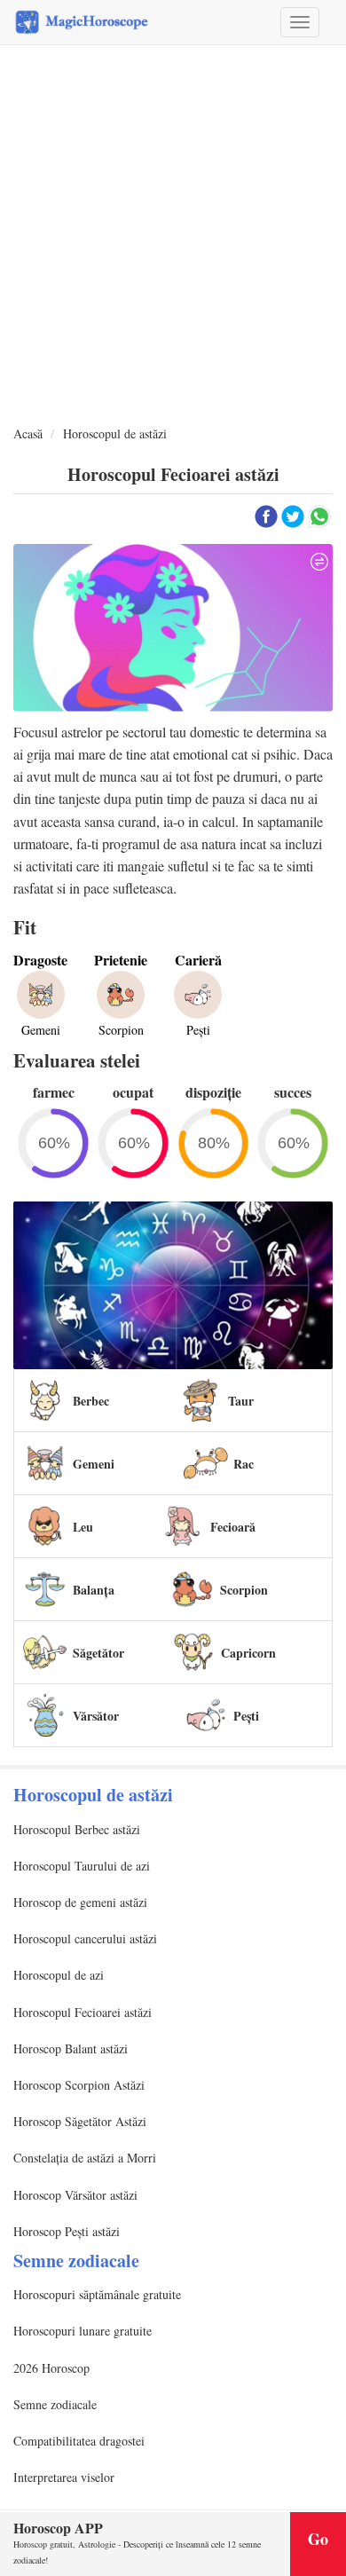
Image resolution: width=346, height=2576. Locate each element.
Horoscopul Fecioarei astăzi (83, 2012)
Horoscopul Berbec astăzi (77, 1829)
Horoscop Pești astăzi (67, 2231)
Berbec (91, 1401)
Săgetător (98, 1653)
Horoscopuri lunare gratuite (83, 2331)
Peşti (246, 1716)
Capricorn (248, 1653)
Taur (241, 1401)
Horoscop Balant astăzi (71, 2048)
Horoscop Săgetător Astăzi (80, 2121)
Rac (244, 1464)
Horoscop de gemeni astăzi (80, 1902)
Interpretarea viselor (64, 2477)
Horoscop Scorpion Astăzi (79, 2085)
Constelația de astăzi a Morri (85, 2158)
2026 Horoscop (51, 2368)
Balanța (94, 1590)
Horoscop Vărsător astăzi (75, 2195)
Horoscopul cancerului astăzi (85, 1938)
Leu (83, 1527)
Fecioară (233, 1527)
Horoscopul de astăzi (115, 433)
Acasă (28, 433)
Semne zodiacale (55, 2404)
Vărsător (96, 1716)
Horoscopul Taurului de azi (82, 1866)
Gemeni (94, 1464)
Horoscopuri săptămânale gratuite (97, 2294)
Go (318, 2539)
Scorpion (244, 1590)
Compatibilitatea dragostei (79, 2441)
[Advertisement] (173, 236)
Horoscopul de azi (59, 1975)
